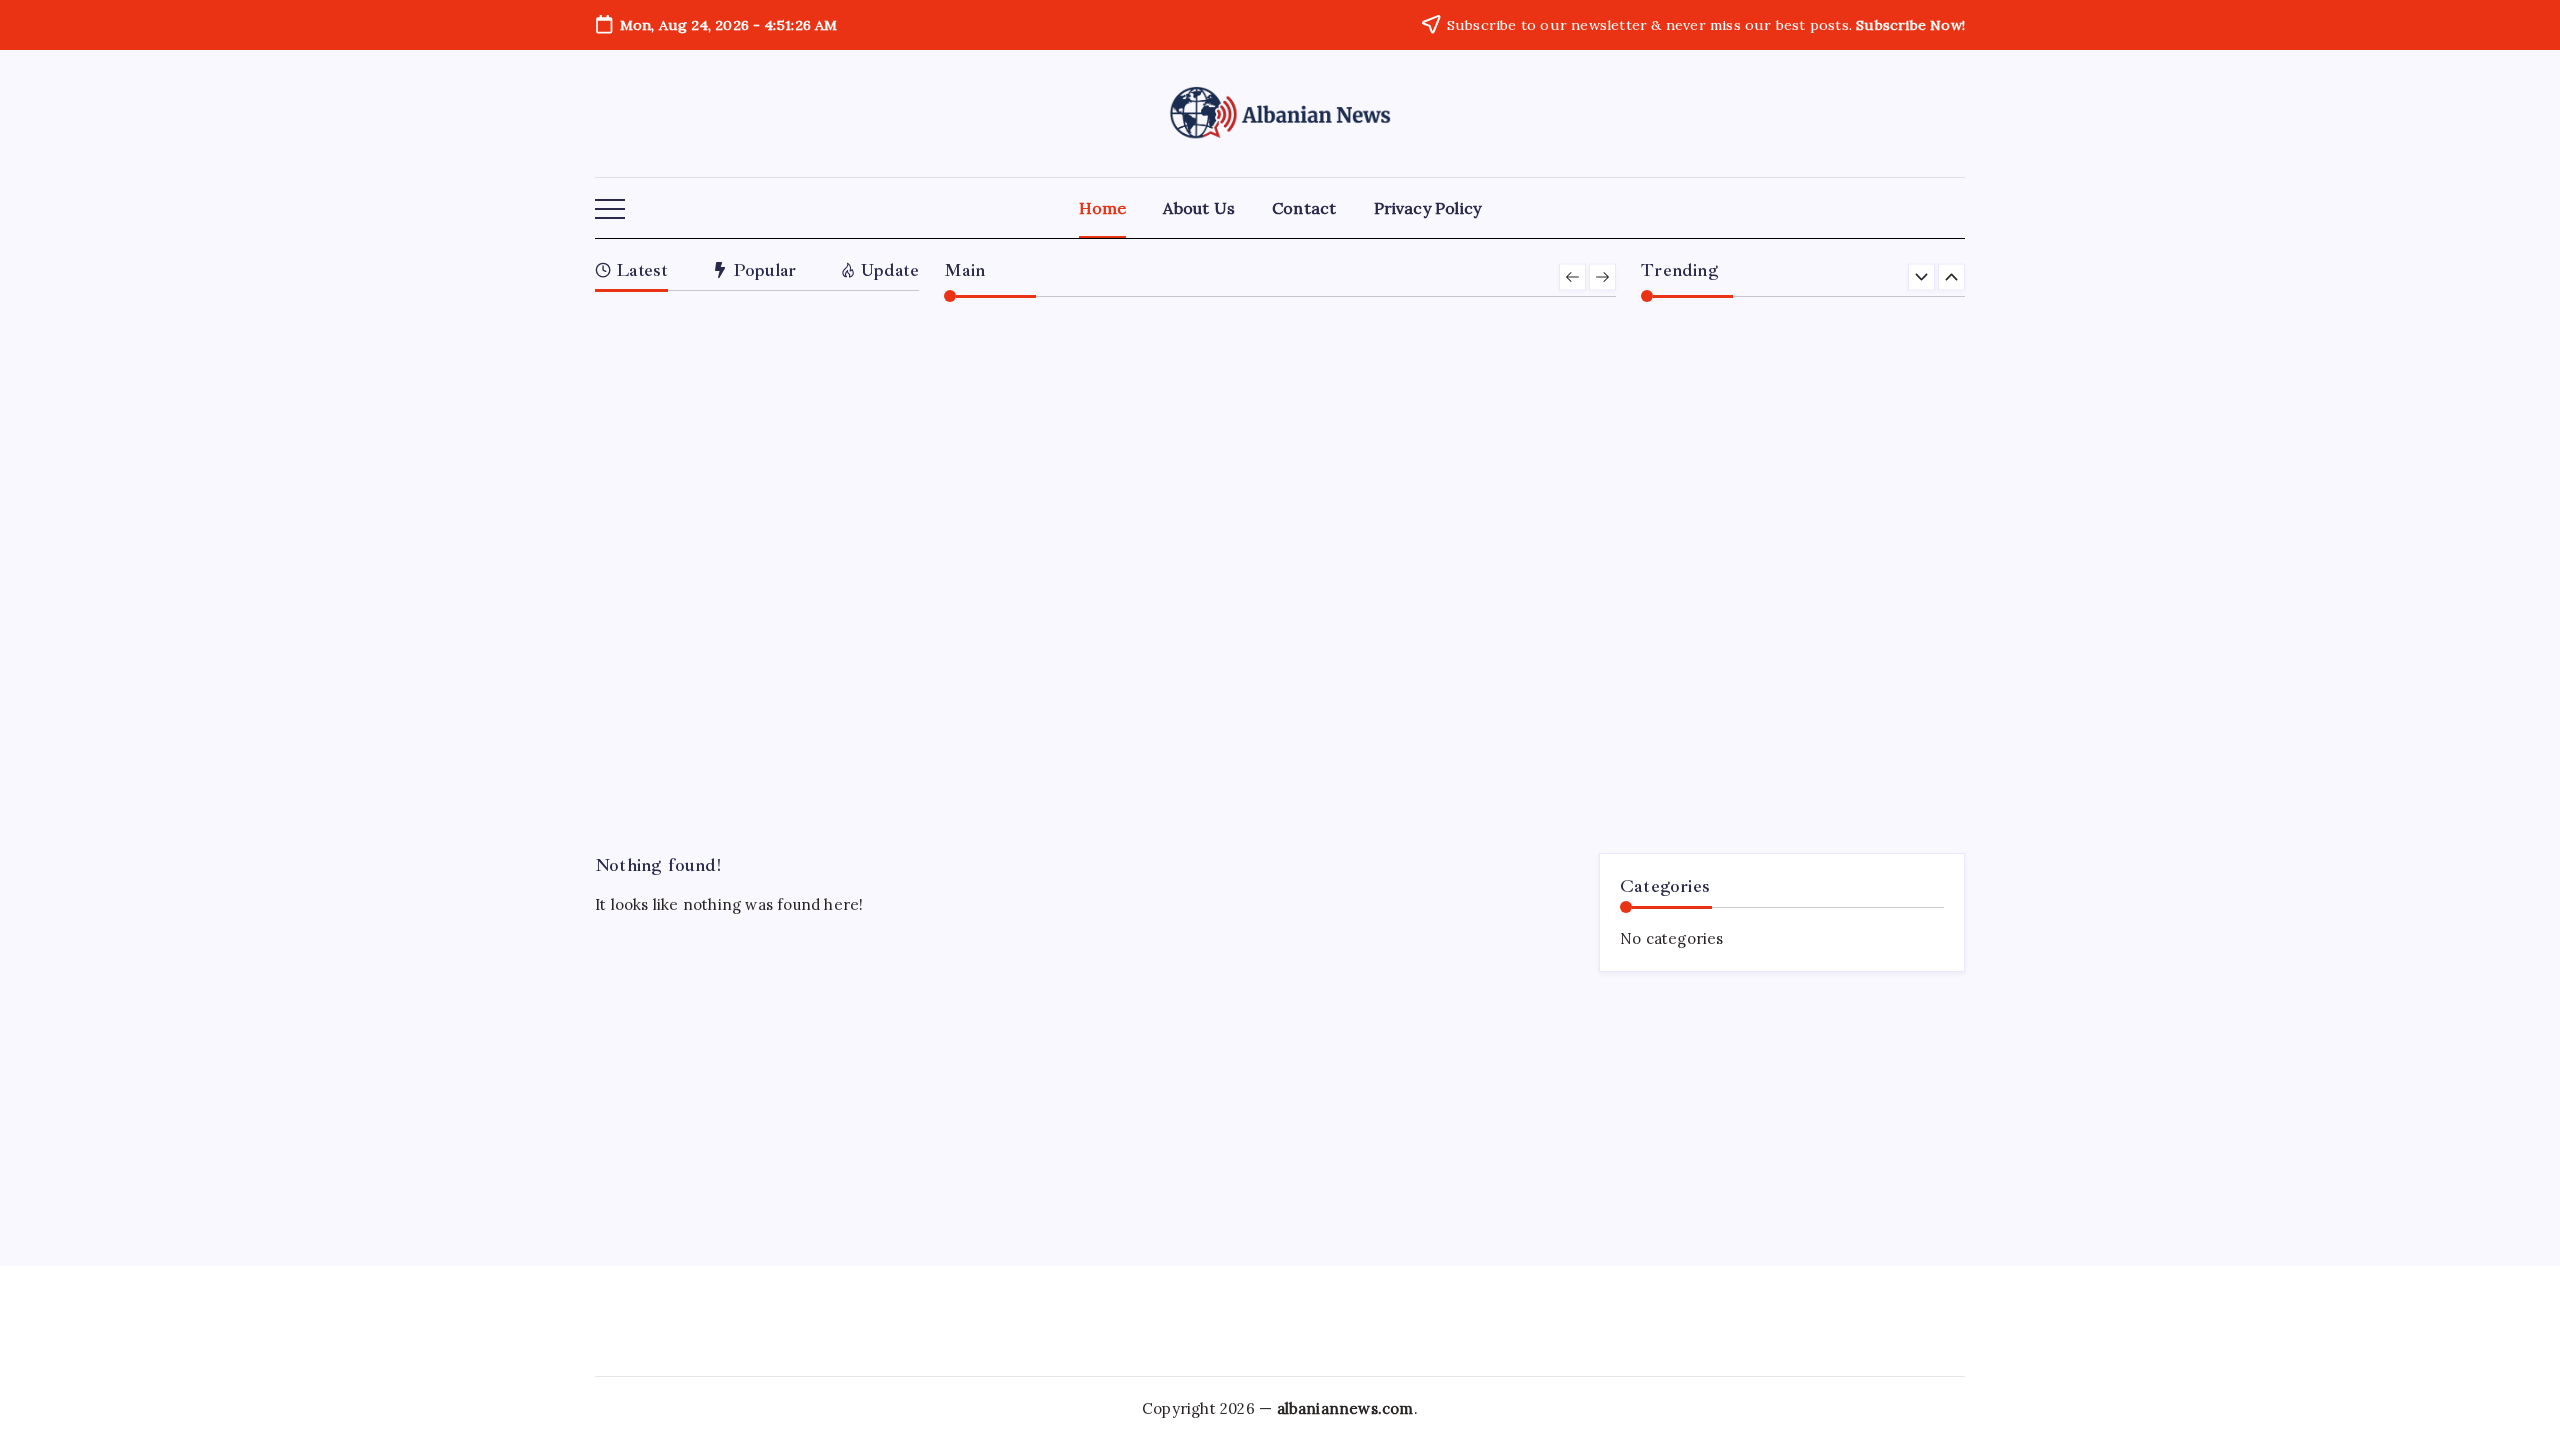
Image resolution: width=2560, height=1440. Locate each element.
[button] (610, 210)
